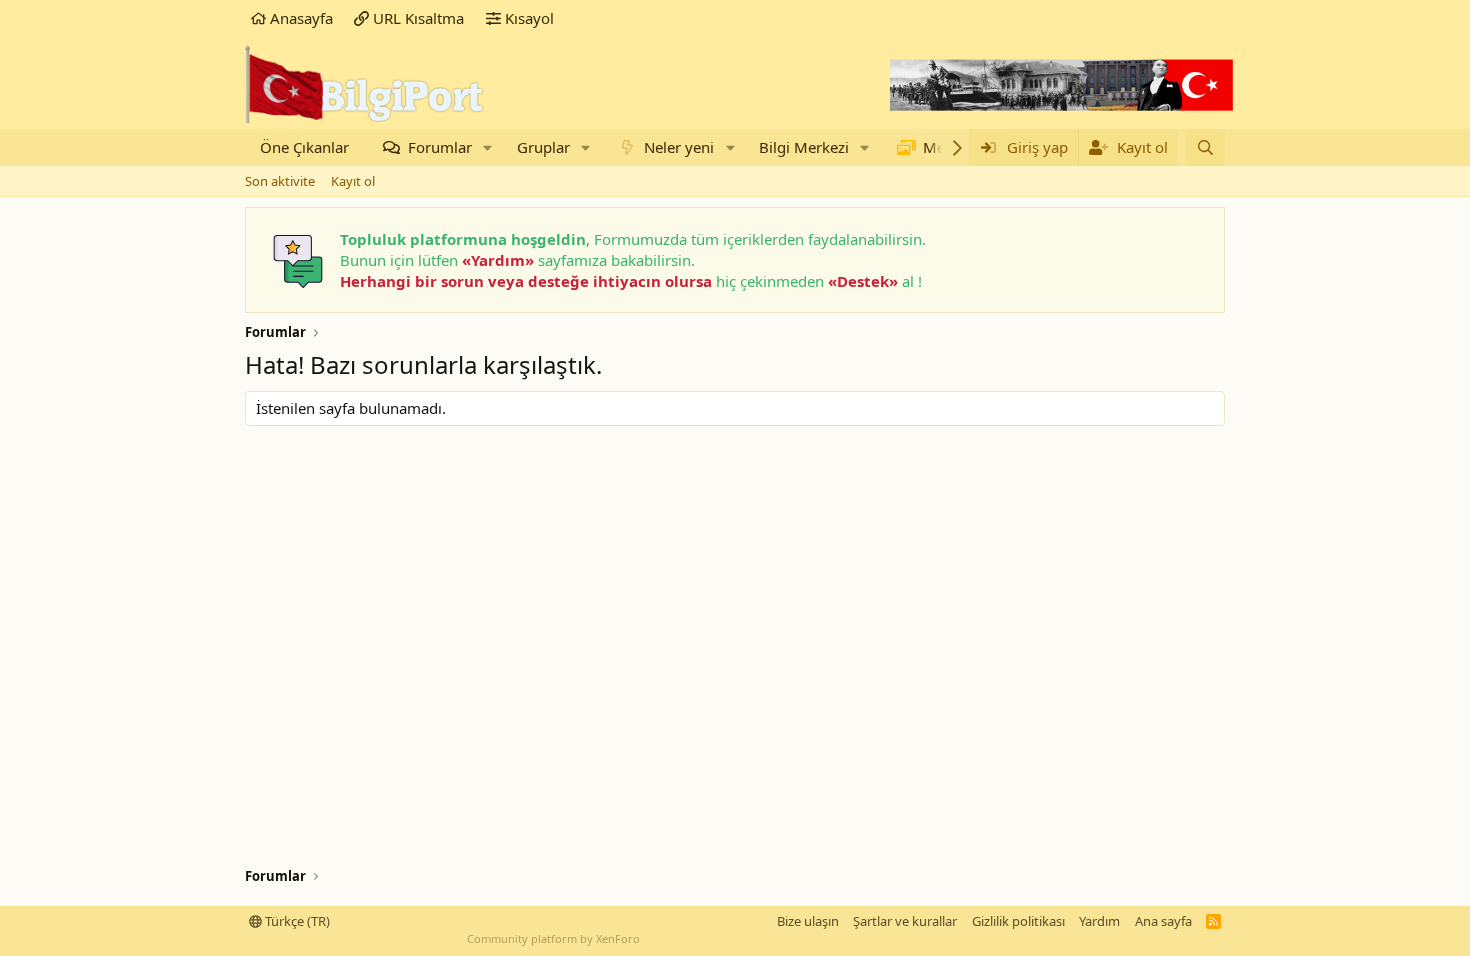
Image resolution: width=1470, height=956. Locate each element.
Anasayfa (299, 18)
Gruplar (543, 147)
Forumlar (440, 147)
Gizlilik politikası (1018, 921)
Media (944, 147)
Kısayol (527, 18)
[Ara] (1205, 147)
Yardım (1099, 921)
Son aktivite (280, 181)
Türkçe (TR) (296, 921)
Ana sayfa (1163, 921)
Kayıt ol (353, 181)
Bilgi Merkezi (804, 147)
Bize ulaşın (808, 921)
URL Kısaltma (416, 18)
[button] (488, 147)
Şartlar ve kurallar (905, 921)
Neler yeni (679, 147)
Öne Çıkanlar (304, 147)
